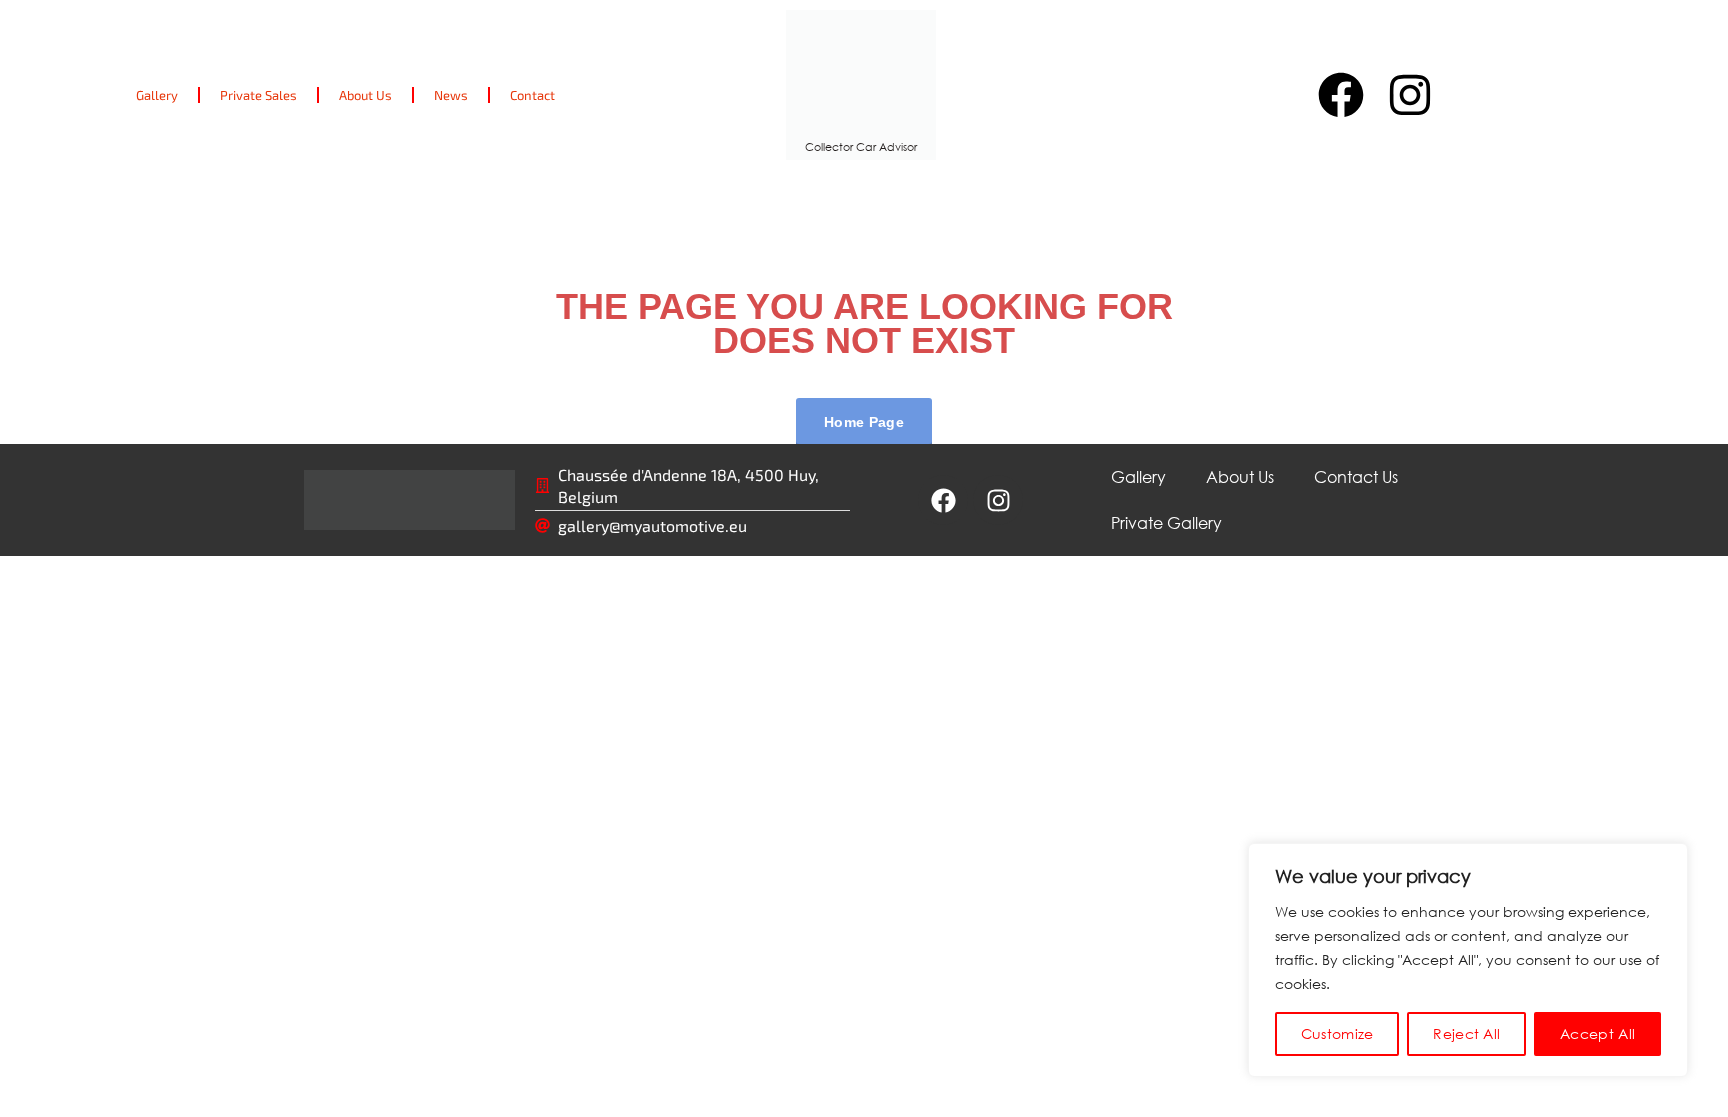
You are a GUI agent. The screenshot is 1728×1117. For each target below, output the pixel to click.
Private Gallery (1166, 522)
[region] (1468, 960)
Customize (1337, 1033)
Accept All (1597, 1033)
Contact (532, 95)
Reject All (1466, 1033)
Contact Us (1356, 476)
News (451, 95)
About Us (365, 95)
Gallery (157, 95)
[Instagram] (1410, 95)
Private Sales (258, 95)
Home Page (864, 422)
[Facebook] (1341, 95)
